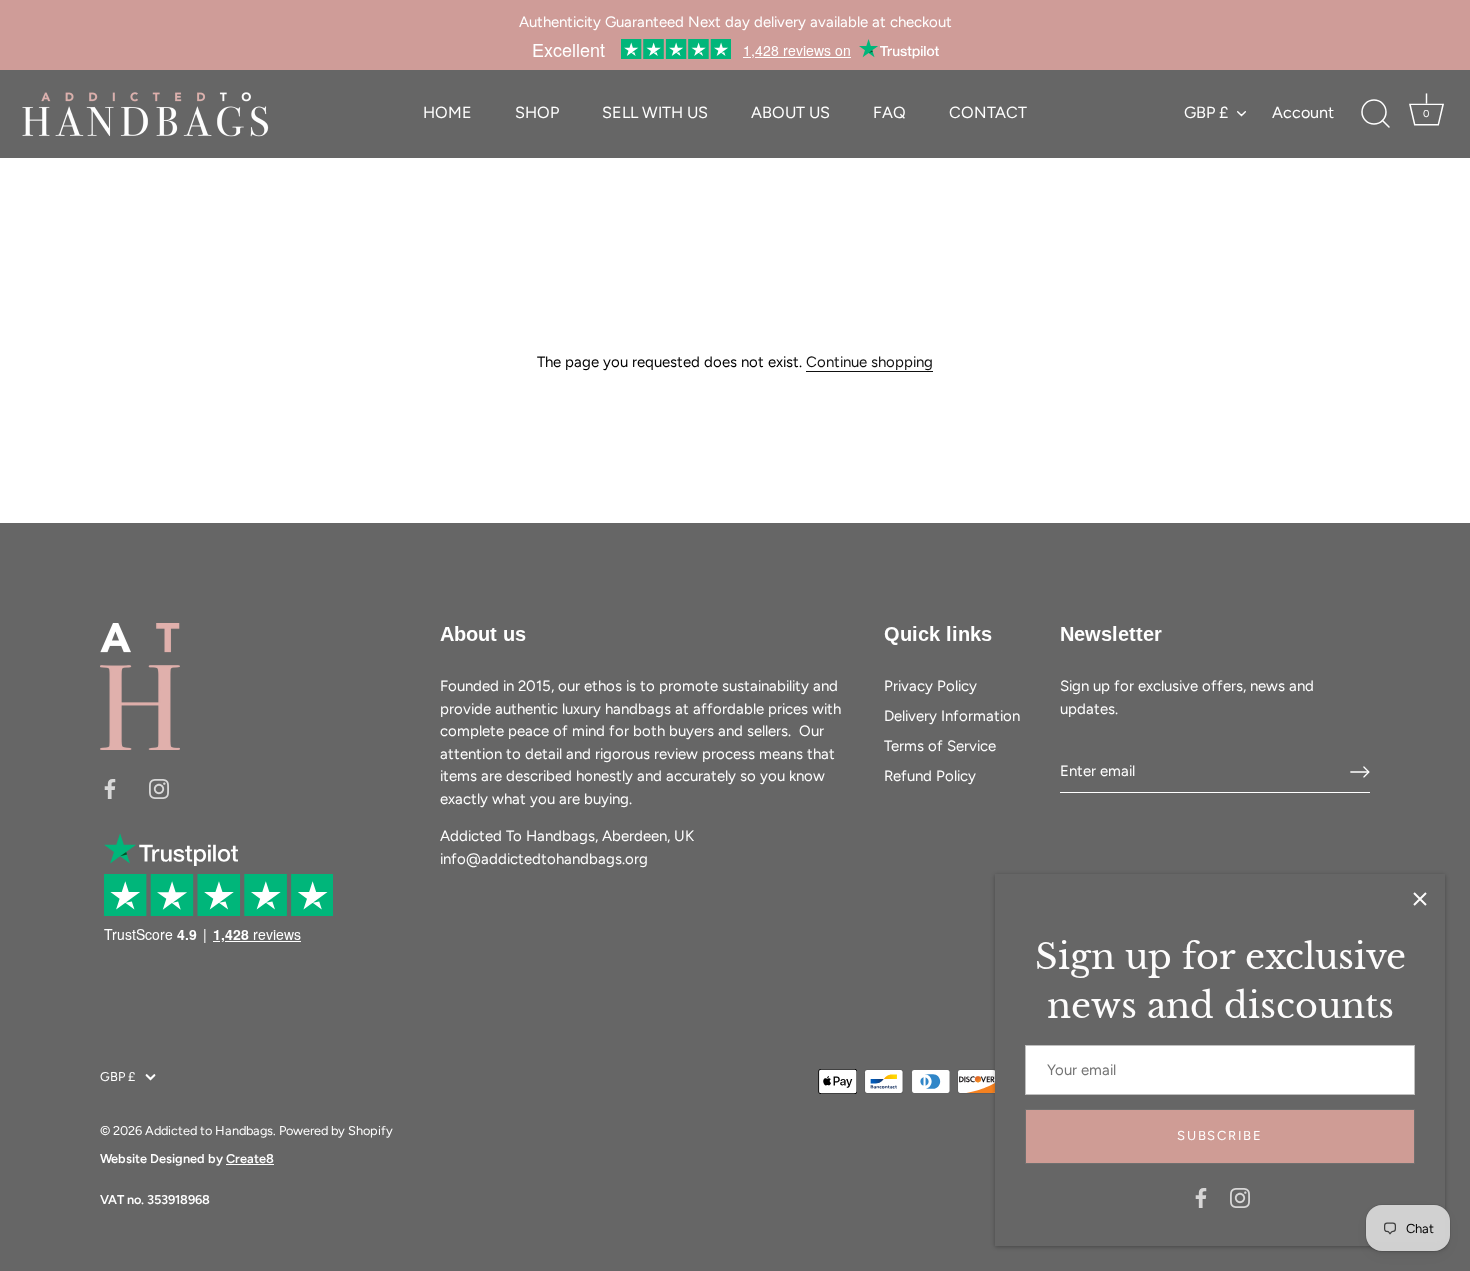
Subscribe (1219, 1135)
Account (1303, 112)
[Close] (1420, 899)
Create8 (250, 1158)
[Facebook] (1201, 1197)
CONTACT (988, 112)
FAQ (889, 112)
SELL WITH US (655, 112)
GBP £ (1206, 112)
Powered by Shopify (336, 1130)
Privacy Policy (930, 686)
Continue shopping (869, 362)
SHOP (537, 112)
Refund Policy (930, 776)
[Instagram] (1240, 1197)
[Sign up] (1360, 772)
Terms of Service (940, 746)
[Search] (1375, 114)
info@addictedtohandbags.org (544, 859)
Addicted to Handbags (209, 1130)
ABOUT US (790, 112)
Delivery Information (952, 716)
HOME (447, 112)
